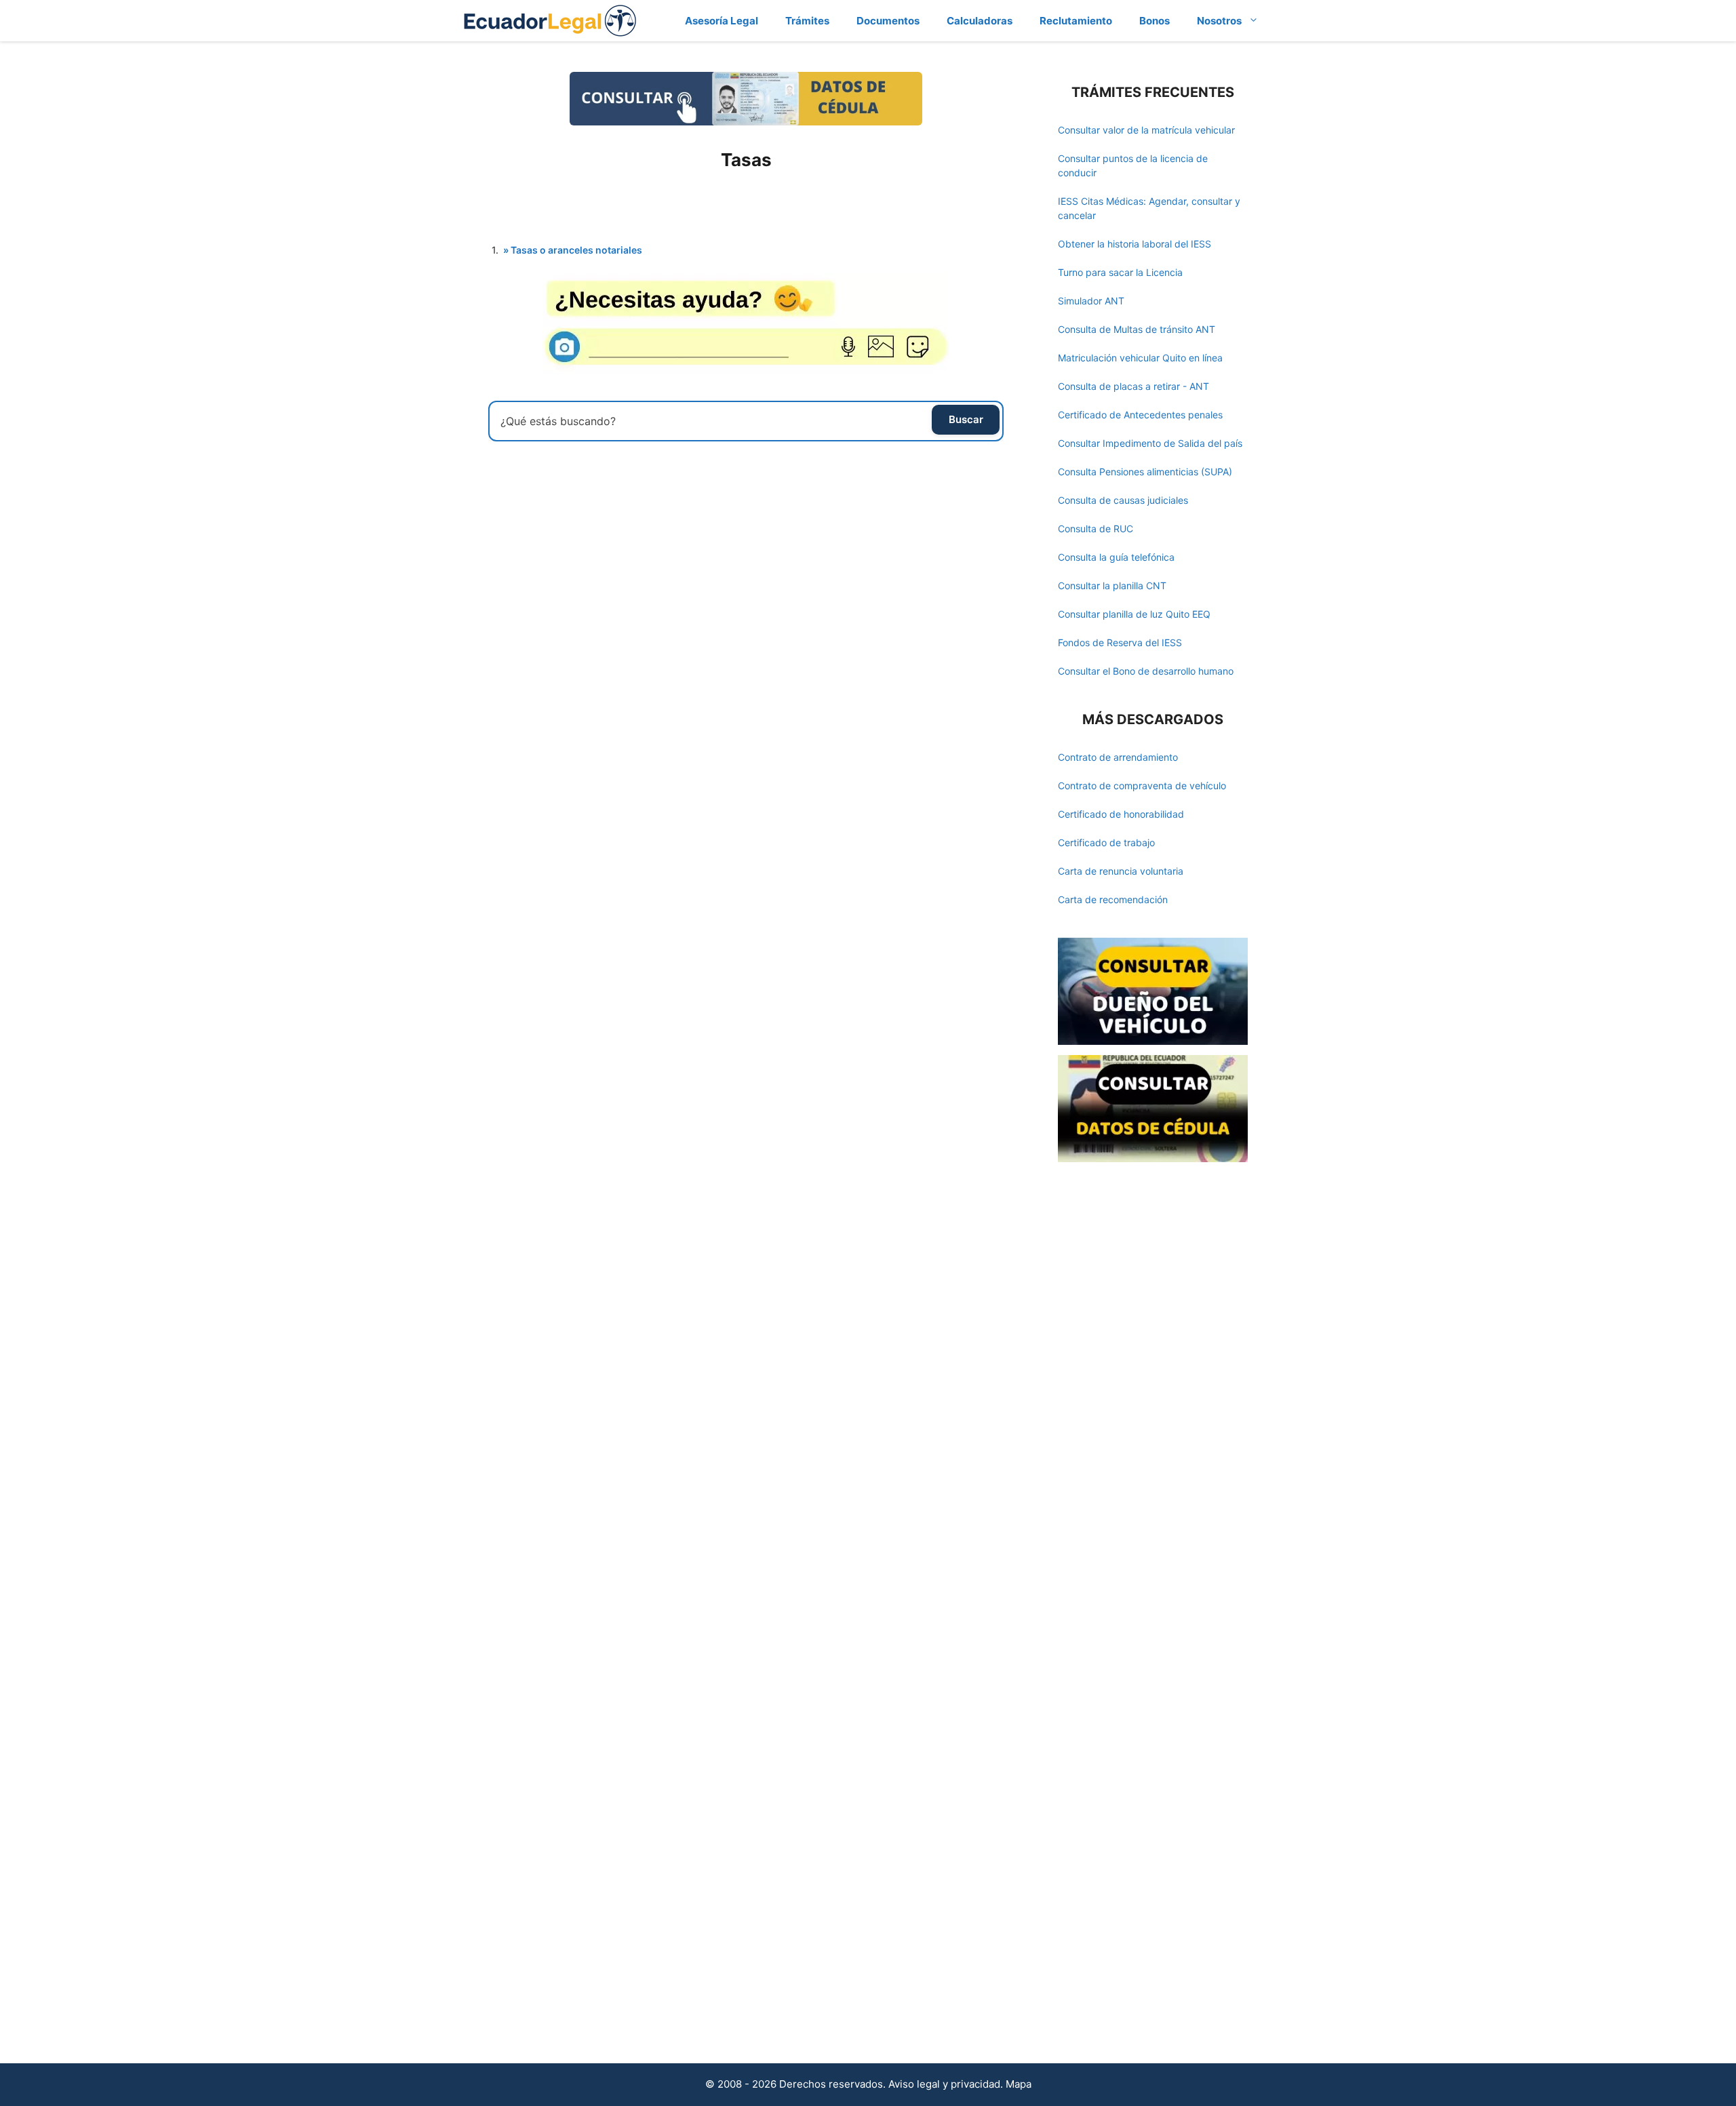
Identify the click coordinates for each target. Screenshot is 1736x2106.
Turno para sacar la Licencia (1120, 272)
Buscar (966, 419)
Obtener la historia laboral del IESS (1135, 244)
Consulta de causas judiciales (1123, 500)
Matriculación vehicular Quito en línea (1140, 358)
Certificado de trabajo (1106, 842)
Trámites (807, 21)
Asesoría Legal (722, 21)
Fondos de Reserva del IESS (1120, 642)
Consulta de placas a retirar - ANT (1133, 386)
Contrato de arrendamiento (1118, 757)
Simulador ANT (1091, 301)
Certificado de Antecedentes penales (1140, 415)
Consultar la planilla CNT (1112, 585)
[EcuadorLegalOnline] (550, 19)
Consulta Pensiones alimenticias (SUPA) (1145, 472)
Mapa (1019, 2084)
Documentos (888, 21)
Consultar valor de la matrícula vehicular (1146, 130)
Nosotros (1219, 21)
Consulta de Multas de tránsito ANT (1137, 329)
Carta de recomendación (1113, 899)
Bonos (1155, 21)
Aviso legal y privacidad (944, 2084)
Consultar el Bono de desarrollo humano (1146, 671)
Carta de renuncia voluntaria (1121, 871)
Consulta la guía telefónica (1116, 557)
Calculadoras (980, 21)
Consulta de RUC (1096, 529)
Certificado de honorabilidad (1121, 814)
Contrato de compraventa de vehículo (1142, 786)
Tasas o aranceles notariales (576, 250)
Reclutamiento (1076, 21)
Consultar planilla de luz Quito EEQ (1134, 614)
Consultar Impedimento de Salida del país (1150, 443)
